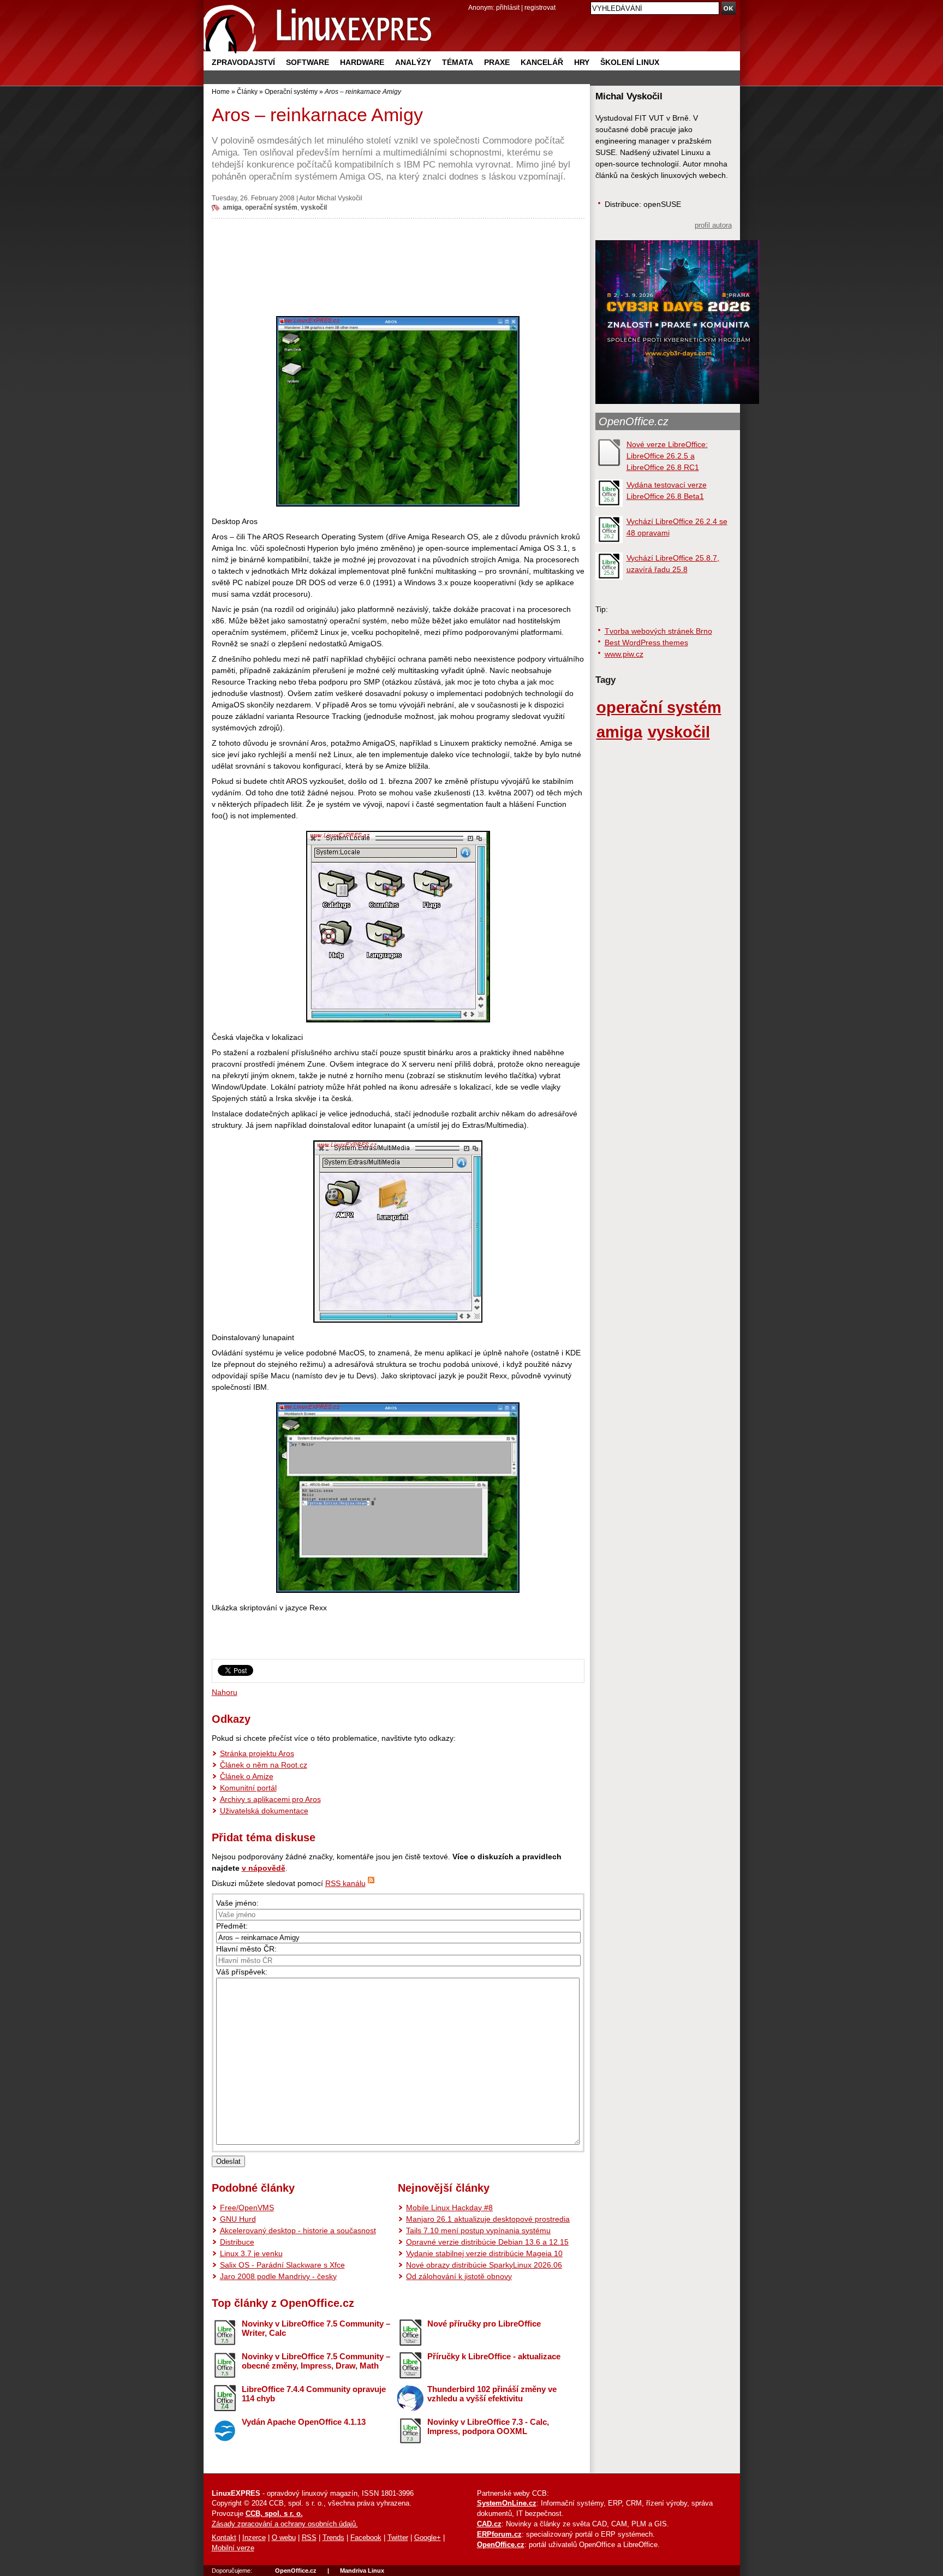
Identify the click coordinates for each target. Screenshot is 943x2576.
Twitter (398, 2538)
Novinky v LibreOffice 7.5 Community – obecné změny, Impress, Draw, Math (316, 2361)
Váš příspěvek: (242, 1972)
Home (221, 91)
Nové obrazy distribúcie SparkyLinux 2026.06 (484, 2265)
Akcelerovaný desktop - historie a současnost (298, 2230)
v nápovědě (264, 1868)
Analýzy (413, 62)
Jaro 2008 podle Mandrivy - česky (278, 2276)
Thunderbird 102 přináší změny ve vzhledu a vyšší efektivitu (492, 2394)
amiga (232, 207)
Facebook (366, 2538)
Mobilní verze (233, 2548)
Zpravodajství (243, 62)
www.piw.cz (624, 654)
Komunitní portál (248, 1788)
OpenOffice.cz (634, 421)
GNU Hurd (238, 2219)
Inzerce (254, 2538)
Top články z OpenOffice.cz (283, 2303)
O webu (284, 2538)
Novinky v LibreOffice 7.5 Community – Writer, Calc (316, 2328)
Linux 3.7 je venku (251, 2253)
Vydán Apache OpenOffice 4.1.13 (304, 2422)
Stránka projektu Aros (257, 1753)
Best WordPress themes (646, 642)
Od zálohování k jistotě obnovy (459, 2276)
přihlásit (508, 7)
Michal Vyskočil (339, 198)
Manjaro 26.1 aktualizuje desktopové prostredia (488, 2219)
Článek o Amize (247, 1776)
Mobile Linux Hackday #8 (449, 2208)
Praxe (497, 62)
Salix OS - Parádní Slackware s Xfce (282, 2265)
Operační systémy (291, 91)
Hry (582, 62)
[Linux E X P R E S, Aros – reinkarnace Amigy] (318, 27)
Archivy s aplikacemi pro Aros (270, 1799)
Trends (333, 2538)
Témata (458, 62)
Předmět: (232, 1926)
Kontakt (224, 2538)
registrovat (540, 7)
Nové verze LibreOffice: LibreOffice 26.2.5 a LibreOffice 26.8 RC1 (667, 456)
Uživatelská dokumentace (264, 1811)
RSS (309, 2538)
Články (247, 91)
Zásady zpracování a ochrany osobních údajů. (285, 2524)
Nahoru (225, 1692)
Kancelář (542, 62)
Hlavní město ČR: (246, 1949)
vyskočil (314, 207)
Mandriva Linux (362, 2571)
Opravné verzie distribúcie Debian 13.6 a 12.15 (487, 2242)
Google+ (428, 2538)
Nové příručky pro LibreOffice (484, 2324)
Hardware (362, 62)
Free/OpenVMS (247, 2208)
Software (308, 62)
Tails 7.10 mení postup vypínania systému (478, 2230)
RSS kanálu (345, 1883)
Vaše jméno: (237, 1903)
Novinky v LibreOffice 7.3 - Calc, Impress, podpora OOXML (488, 2426)
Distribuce (237, 2242)
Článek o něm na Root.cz (264, 1765)
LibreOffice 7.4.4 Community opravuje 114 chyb (314, 2394)
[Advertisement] (398, 264)
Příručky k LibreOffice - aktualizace (494, 2356)
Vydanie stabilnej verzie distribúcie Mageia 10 (484, 2253)
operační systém (271, 207)
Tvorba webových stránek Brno (658, 631)
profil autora (713, 225)
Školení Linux (630, 62)
